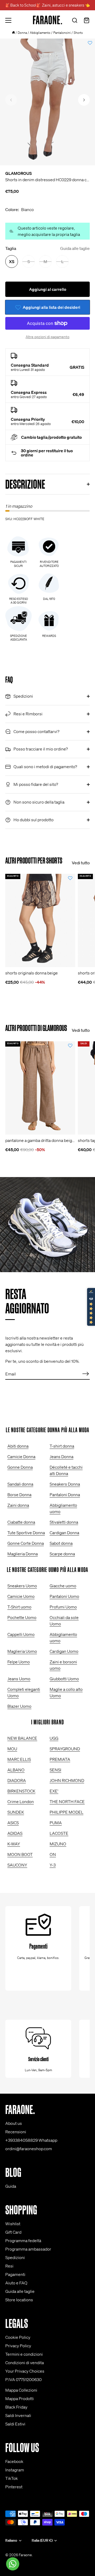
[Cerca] (75, 21)
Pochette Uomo (22, 1617)
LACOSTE (59, 1833)
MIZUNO (58, 1844)
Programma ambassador (28, 2249)
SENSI (55, 1770)
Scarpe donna (62, 1554)
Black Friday (16, 2407)
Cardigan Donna (64, 1533)
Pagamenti (15, 2274)
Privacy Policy (18, 2346)
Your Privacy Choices (25, 2371)
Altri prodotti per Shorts (34, 860)
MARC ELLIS (19, 1759)
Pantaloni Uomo (64, 1596)
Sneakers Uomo (22, 1586)
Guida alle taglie (75, 248)
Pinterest (14, 2487)
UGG (54, 1738)
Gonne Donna (20, 1467)
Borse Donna (19, 1495)
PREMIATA (60, 1759)
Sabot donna (61, 1543)
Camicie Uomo (21, 1596)
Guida (11, 2186)
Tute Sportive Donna (26, 1533)
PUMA (56, 1823)
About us (14, 2123)
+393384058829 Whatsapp (31, 2140)
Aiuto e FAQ (16, 2283)
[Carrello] (87, 21)
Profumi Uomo (63, 1607)
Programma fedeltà (23, 2241)
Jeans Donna (61, 1457)
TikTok (11, 2478)
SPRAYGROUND (65, 1749)
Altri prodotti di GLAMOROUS (36, 1028)
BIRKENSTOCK (21, 1791)
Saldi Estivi (15, 2424)
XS (12, 262)
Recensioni (16, 2132)
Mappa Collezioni (21, 2390)
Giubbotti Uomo (64, 1679)
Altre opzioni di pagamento (47, 337)
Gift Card (13, 2232)
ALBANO (16, 1770)
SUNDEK (16, 1812)
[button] (11, 100)
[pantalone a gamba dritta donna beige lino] (40, 1088)
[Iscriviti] (85, 1374)
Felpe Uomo (19, 1662)
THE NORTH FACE (67, 1802)
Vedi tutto (81, 863)
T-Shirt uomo (19, 1607)
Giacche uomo (63, 1586)
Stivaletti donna (64, 1522)
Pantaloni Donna (65, 1495)
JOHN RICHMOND (67, 1780)
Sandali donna (20, 1484)
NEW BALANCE (22, 1738)
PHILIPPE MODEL (66, 1812)
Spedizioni (15, 2257)
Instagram (15, 2470)
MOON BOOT (20, 1854)
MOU (12, 1749)
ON (53, 1854)
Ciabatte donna (21, 1522)
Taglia (47, 248)
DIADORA (17, 1780)
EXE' (54, 1791)
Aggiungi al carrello (48, 289)
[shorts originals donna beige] (40, 920)
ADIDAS (15, 1833)
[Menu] (8, 20)
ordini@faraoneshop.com (29, 2149)
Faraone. (26, 2555)
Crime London (21, 1802)
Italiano (11, 2540)
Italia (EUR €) (42, 2540)
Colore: (20, 210)
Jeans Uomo (19, 1679)
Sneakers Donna (65, 1484)
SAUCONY (17, 1865)
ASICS (13, 1823)
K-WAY (14, 1844)
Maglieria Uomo (22, 1651)
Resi (9, 2266)
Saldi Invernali (18, 2415)
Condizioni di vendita (25, 2363)
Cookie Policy (18, 2337)
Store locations (19, 2300)
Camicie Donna (21, 1457)
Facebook (14, 2461)
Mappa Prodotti (20, 2398)
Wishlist (13, 2224)
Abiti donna (18, 1446)
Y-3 (53, 1865)
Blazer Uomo (19, 1706)
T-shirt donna (62, 1446)
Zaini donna (18, 1505)
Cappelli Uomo (21, 1634)
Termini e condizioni (24, 2354)
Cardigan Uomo (64, 1651)
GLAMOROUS (18, 173)
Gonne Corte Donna (26, 1543)
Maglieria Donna (23, 1554)
